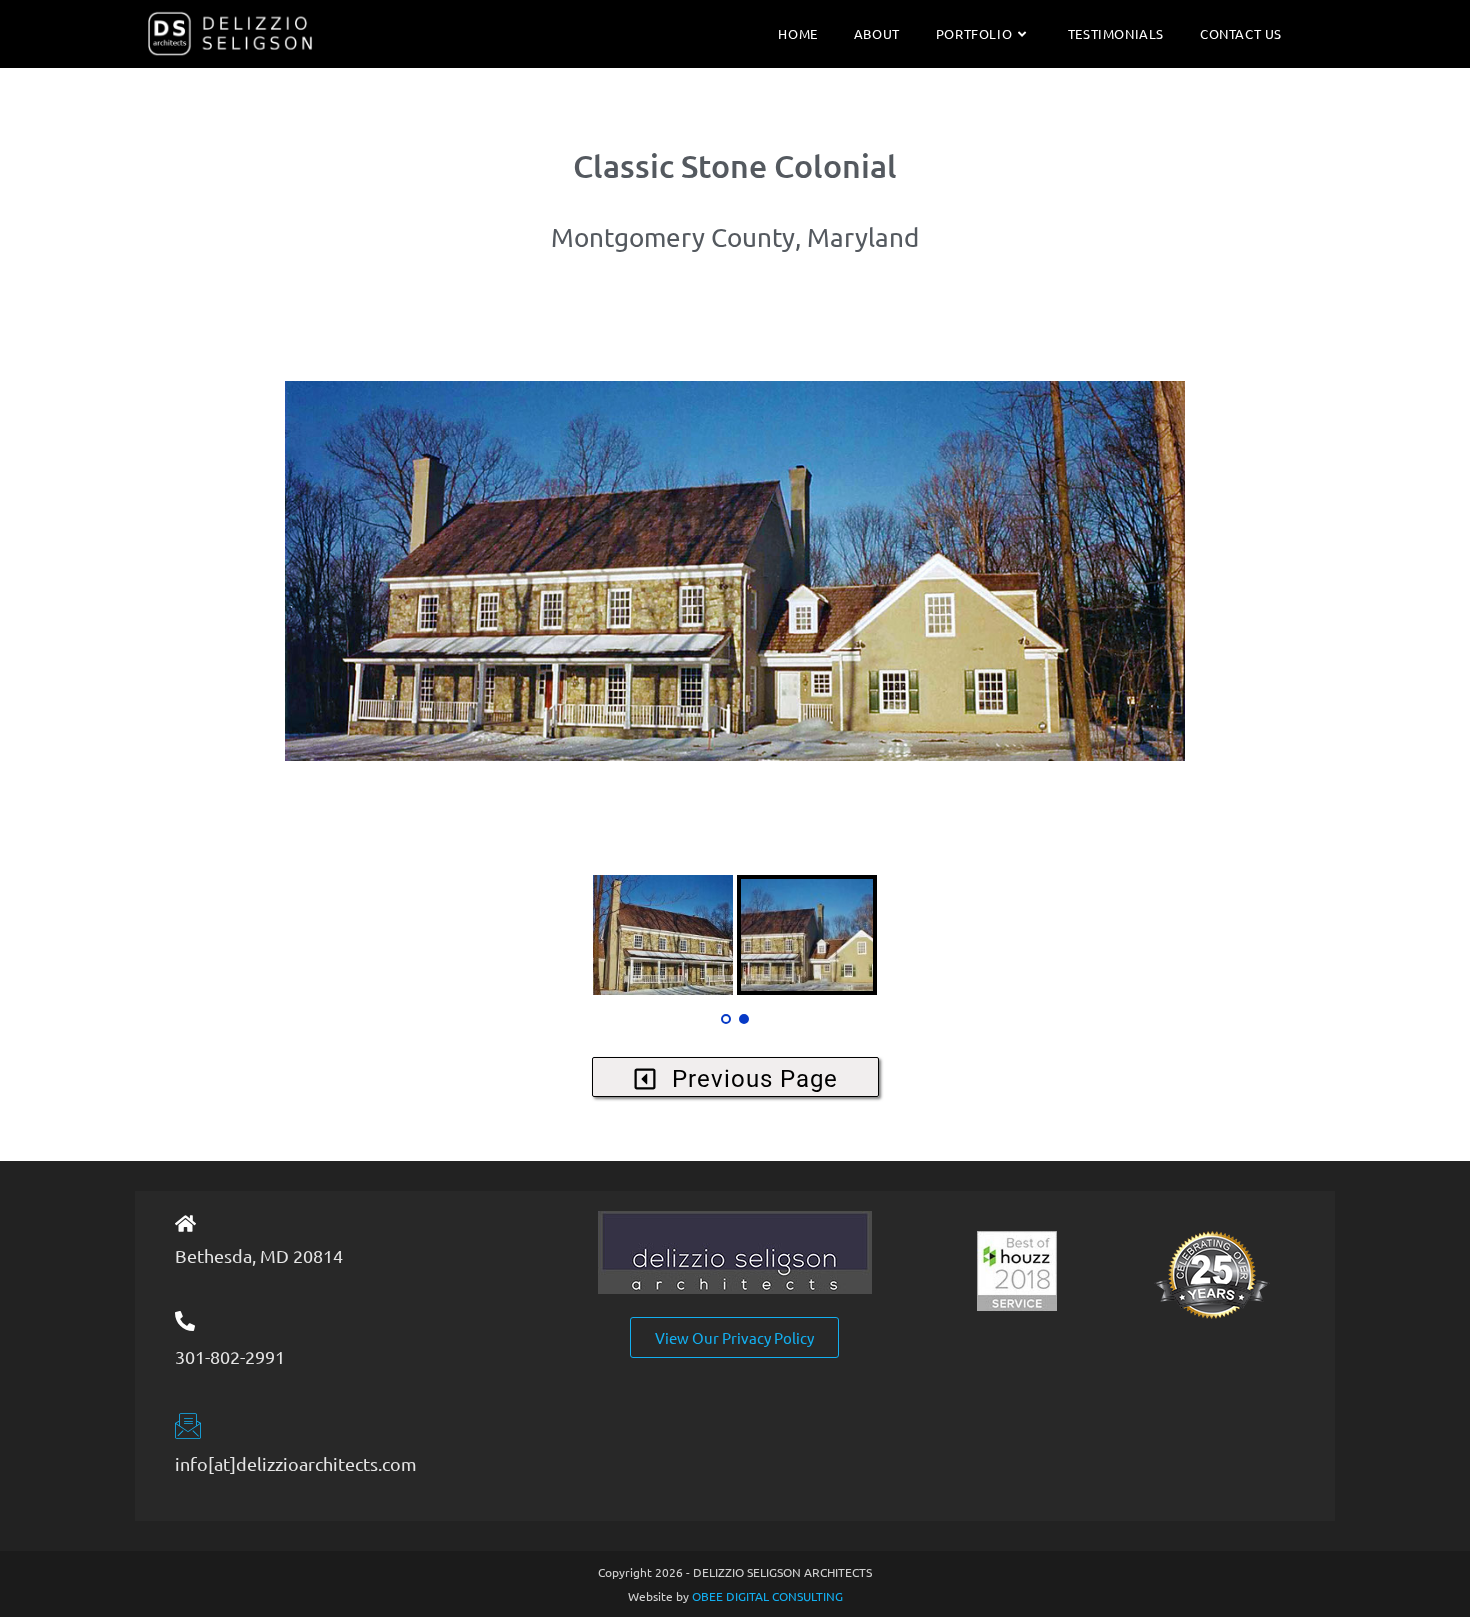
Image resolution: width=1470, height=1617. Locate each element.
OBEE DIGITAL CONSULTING (767, 1596)
